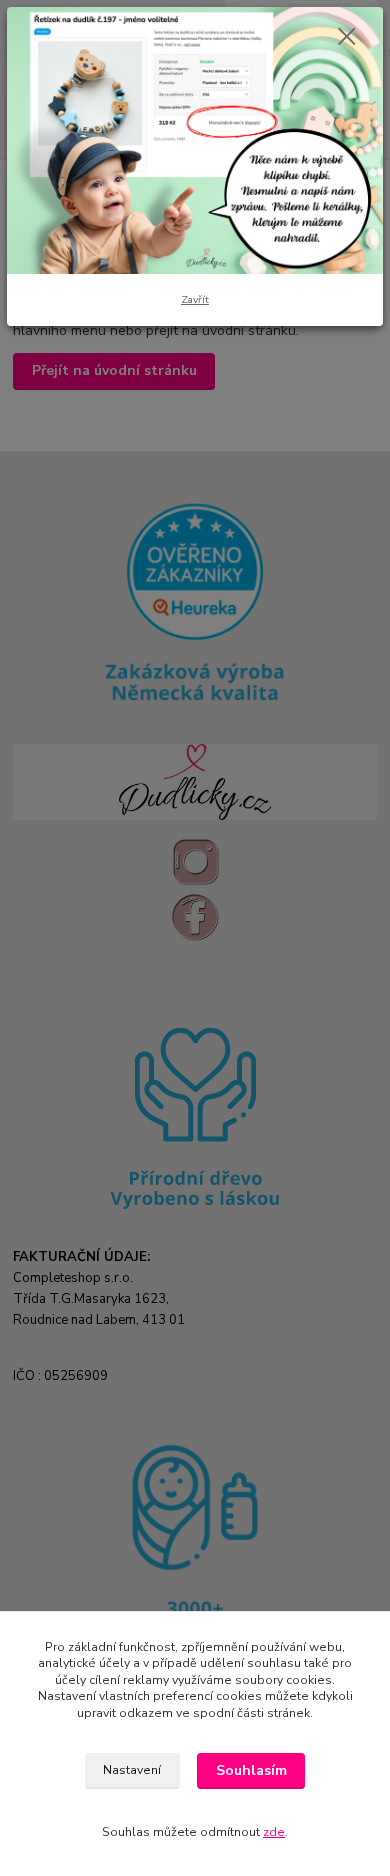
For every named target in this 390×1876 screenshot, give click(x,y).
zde (274, 1832)
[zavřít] (347, 38)
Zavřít (195, 299)
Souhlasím (251, 1770)
